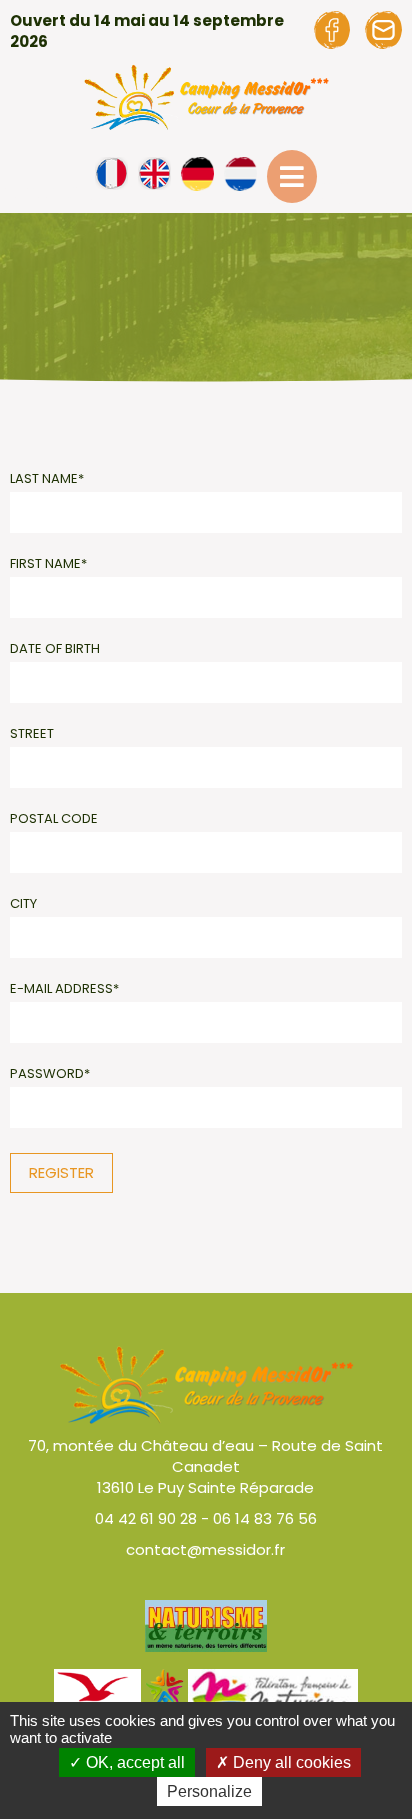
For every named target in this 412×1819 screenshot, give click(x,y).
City (23, 903)
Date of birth (55, 648)
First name (48, 563)
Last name (47, 478)
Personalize (209, 1791)
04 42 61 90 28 (146, 1518)
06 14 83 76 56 (265, 1518)
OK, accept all (133, 1762)
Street (32, 733)
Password (50, 1073)
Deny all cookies (290, 1762)
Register (61, 1172)
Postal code (54, 818)
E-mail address (64, 988)
